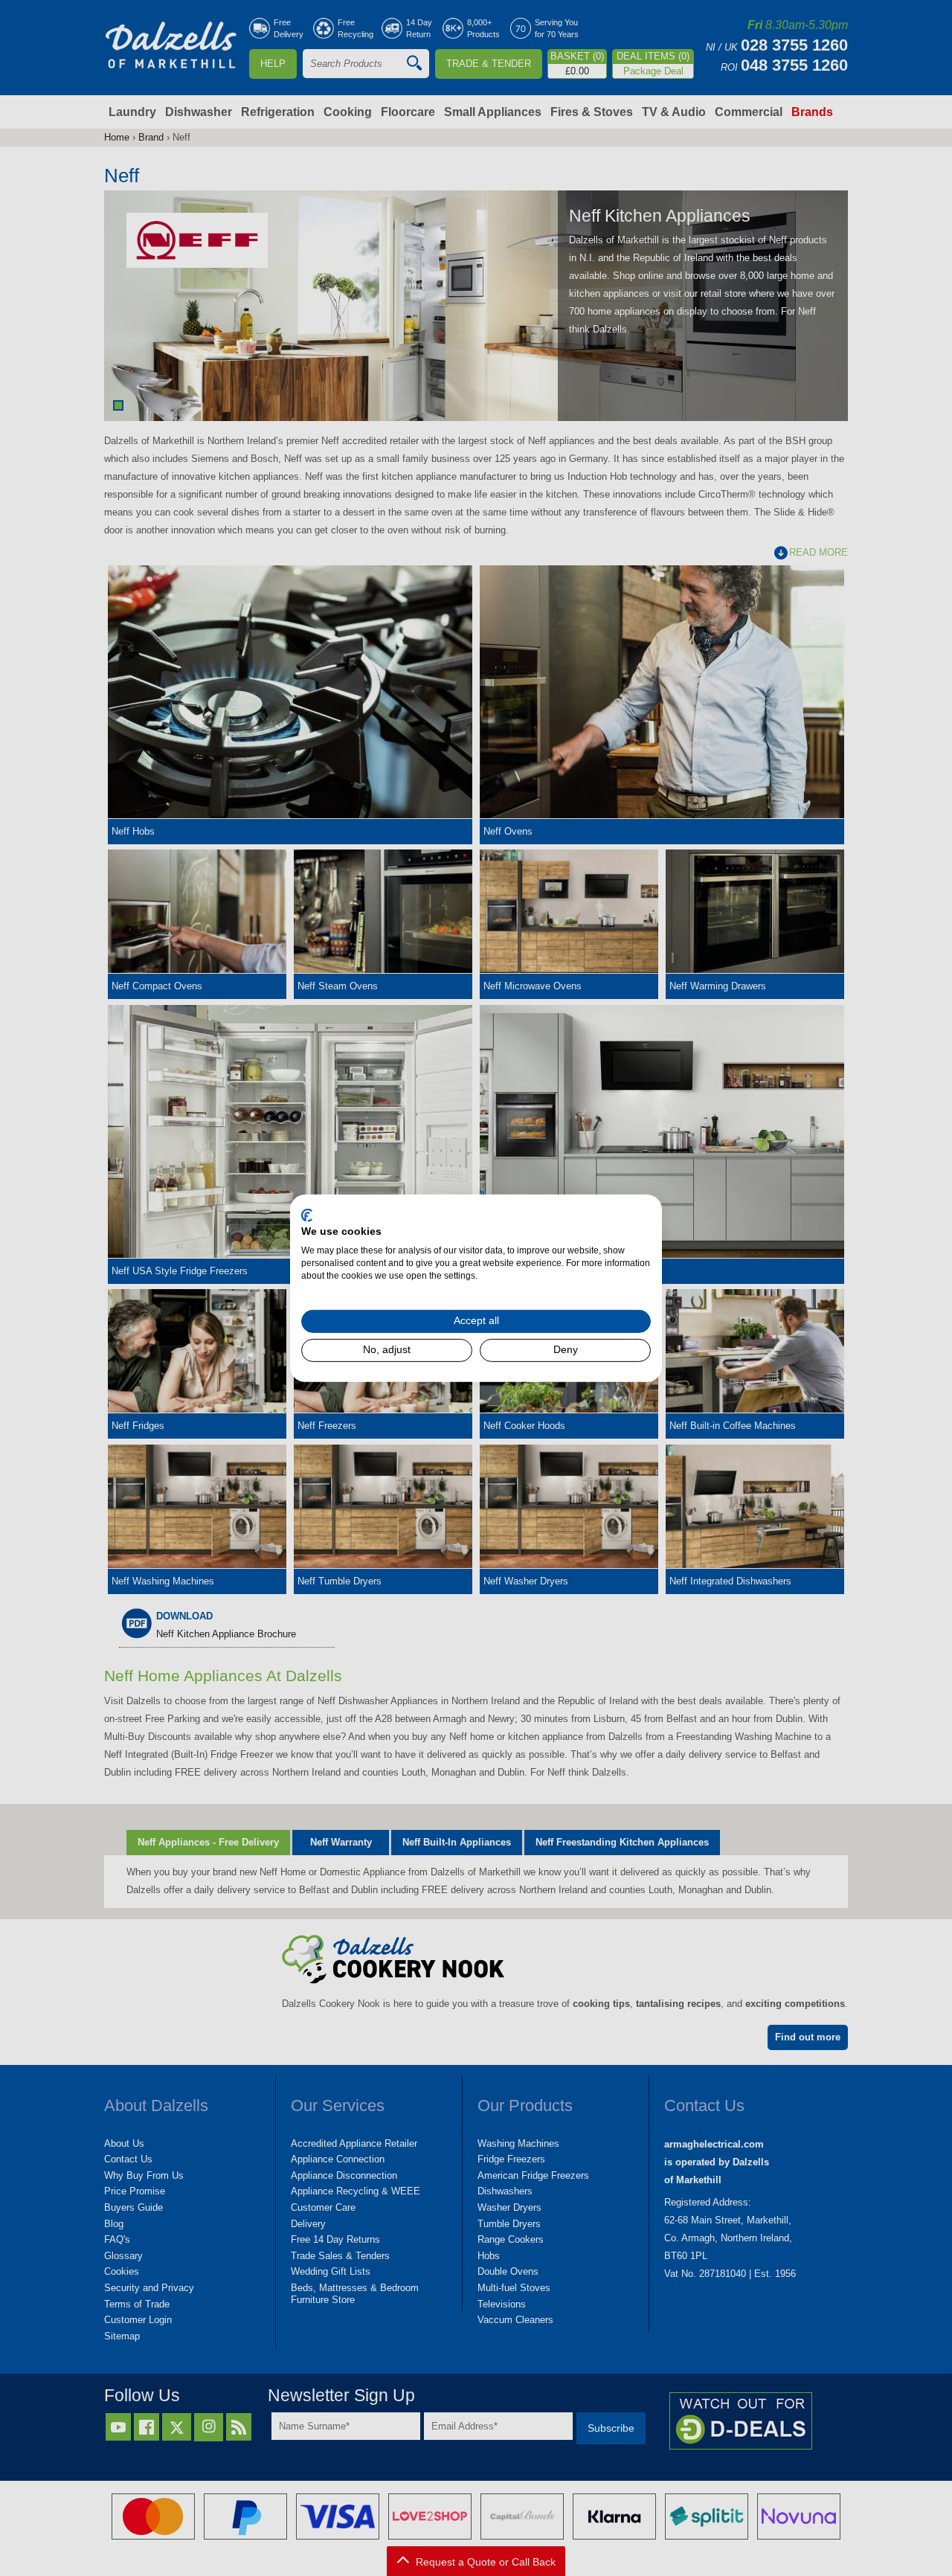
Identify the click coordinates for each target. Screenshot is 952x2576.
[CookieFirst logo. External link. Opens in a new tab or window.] (307, 1215)
